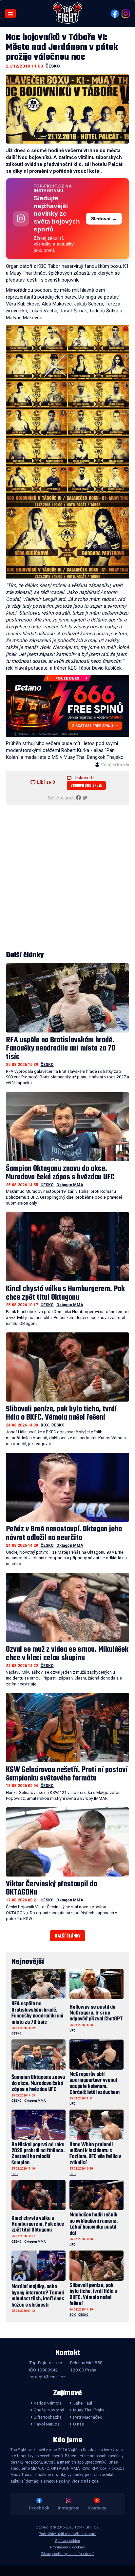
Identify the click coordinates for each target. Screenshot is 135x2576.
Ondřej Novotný (49, 2410)
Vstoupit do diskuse (86, 786)
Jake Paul (83, 2403)
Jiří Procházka (48, 2417)
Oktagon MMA (70, 1185)
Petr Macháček (87, 2417)
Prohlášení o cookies (67, 2547)
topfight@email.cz (47, 2377)
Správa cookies (67, 2541)
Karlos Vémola (48, 2403)
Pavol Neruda (47, 2424)
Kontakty (97, 2508)
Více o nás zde (85, 2481)
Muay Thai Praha (89, 2410)
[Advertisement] (67, 878)
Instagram (69, 2508)
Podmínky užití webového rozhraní (67, 2534)
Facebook (39, 2508)
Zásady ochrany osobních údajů (68, 2554)
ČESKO (53, 66)
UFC (73, 2030)
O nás (78, 2424)
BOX (45, 1425)
